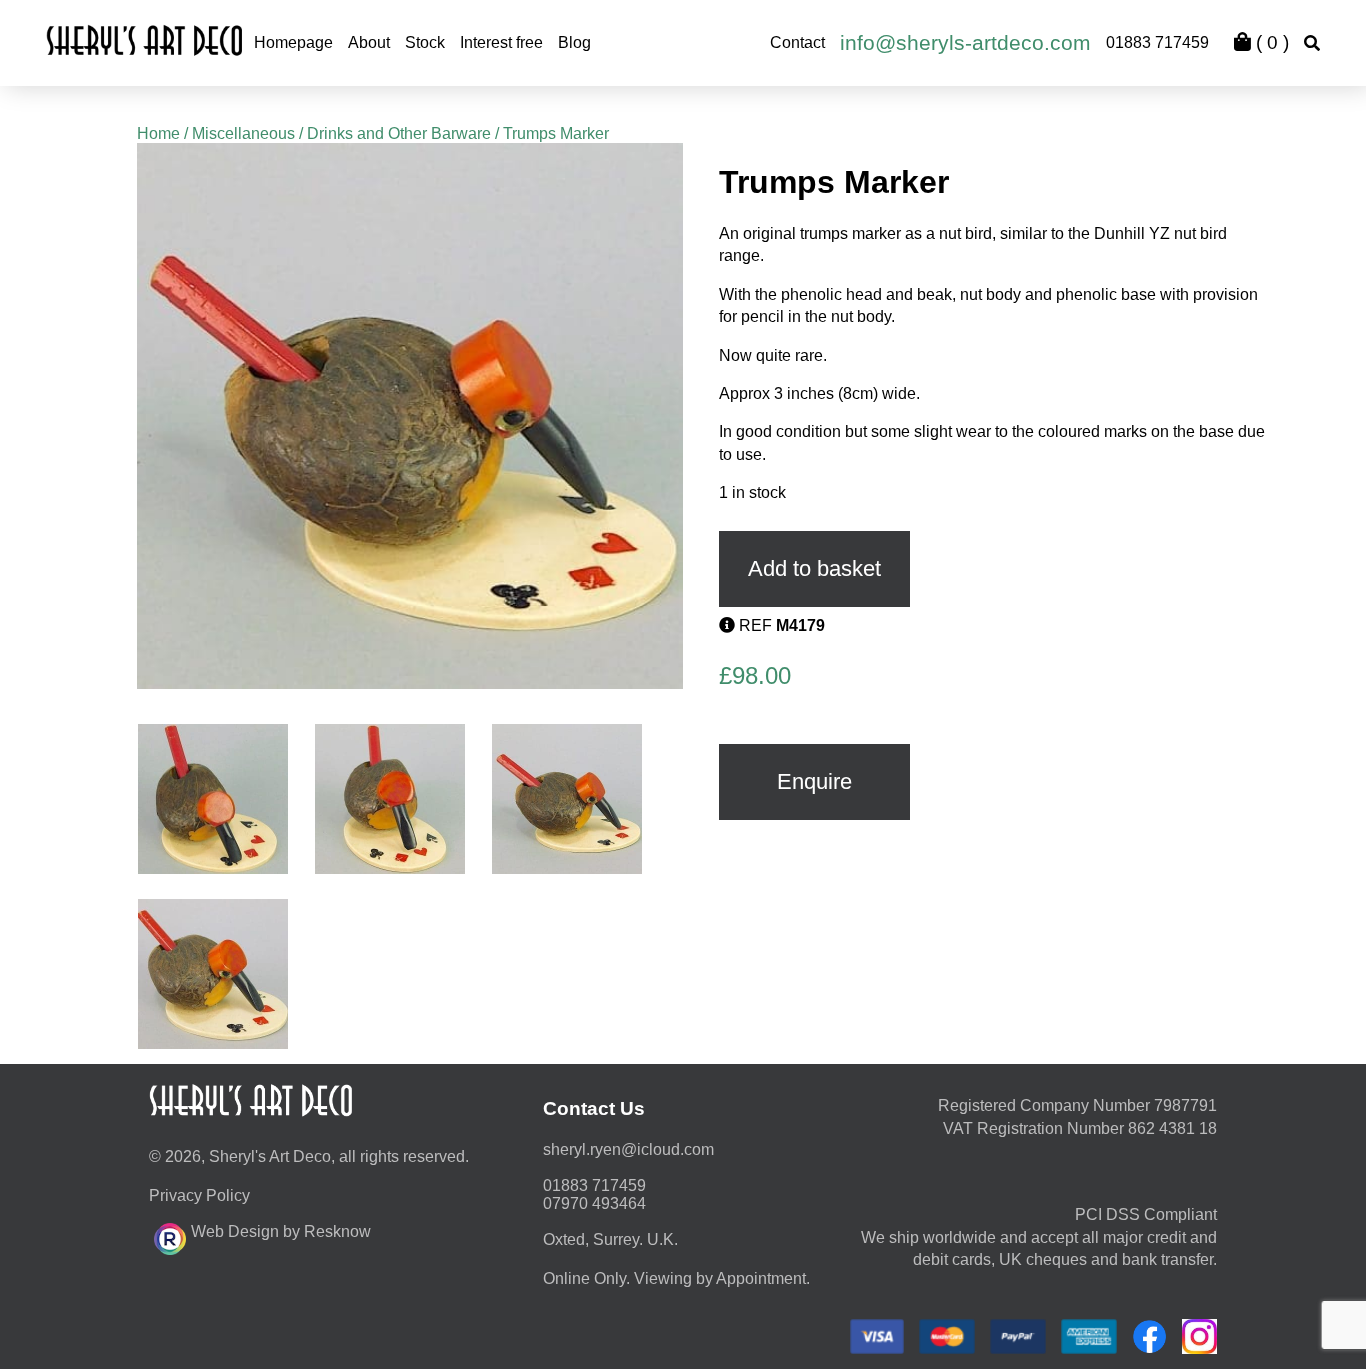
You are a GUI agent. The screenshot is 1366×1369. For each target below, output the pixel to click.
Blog (574, 42)
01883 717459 (1157, 42)
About (369, 42)
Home (158, 133)
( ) (1270, 42)
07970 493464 (594, 1203)
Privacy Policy (199, 1195)
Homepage (293, 42)
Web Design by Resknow (281, 1231)
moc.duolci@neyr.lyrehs (628, 1149)
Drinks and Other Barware (399, 133)
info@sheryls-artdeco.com (965, 42)
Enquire (814, 781)
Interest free (501, 42)
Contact (797, 42)
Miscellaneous (243, 133)
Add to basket (814, 568)
